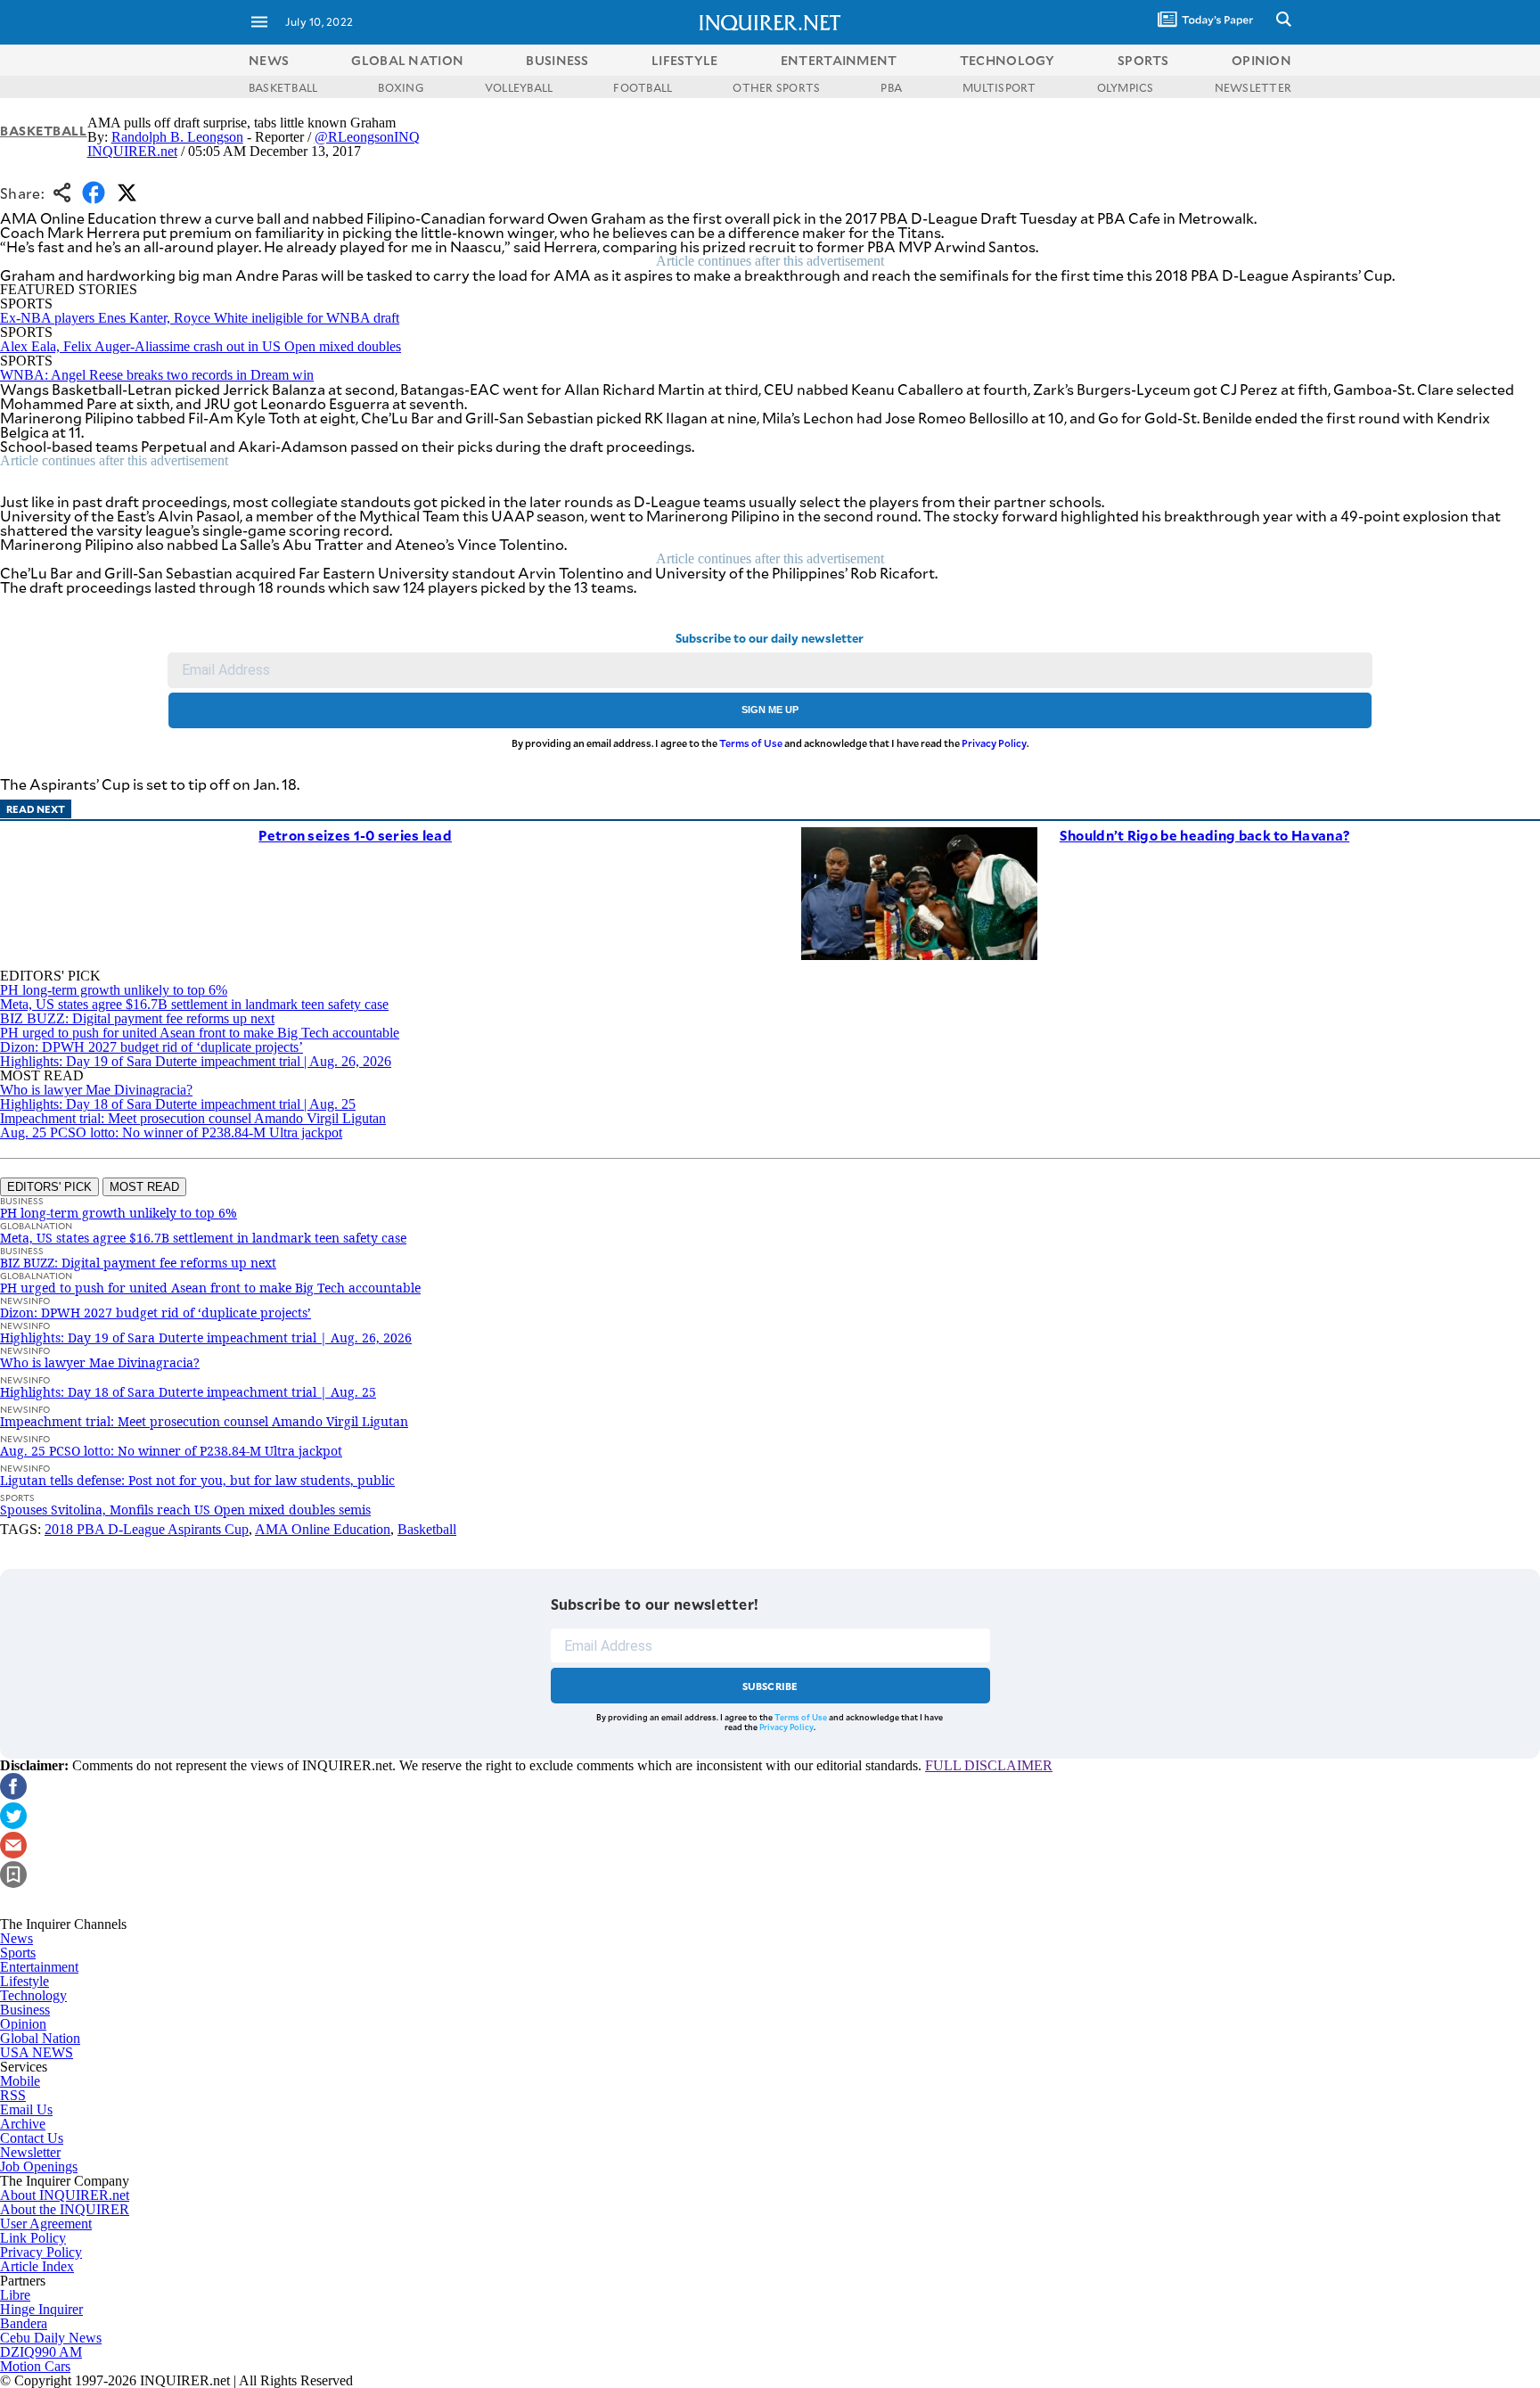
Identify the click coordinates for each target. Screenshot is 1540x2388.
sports (1143, 60)
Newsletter (30, 2152)
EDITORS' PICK (49, 1187)
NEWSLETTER (1253, 87)
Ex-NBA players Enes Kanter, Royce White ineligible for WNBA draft (200, 318)
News (269, 60)
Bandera (24, 2323)
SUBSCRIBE (770, 1686)
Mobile (20, 2081)
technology (1008, 60)
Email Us (26, 2109)
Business (25, 2010)
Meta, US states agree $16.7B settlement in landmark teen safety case (194, 1004)
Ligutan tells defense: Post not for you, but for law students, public (197, 1480)
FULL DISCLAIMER (989, 1765)
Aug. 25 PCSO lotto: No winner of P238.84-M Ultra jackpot (171, 1132)
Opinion (23, 2024)
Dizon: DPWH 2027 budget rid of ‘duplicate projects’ (152, 1047)
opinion (1261, 60)
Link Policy (33, 2238)
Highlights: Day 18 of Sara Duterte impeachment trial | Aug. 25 (178, 1104)
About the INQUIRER (65, 2209)
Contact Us (32, 2138)
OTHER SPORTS (776, 87)
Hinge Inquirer (41, 2309)
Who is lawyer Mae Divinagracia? (96, 1090)
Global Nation (40, 2038)
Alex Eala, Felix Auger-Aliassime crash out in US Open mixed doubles (201, 346)
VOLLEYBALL (519, 87)
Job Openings (39, 2166)
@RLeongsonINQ (367, 137)
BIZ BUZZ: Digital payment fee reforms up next (137, 1018)
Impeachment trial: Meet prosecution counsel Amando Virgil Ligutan (193, 1118)
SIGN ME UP (770, 710)
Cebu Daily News (51, 2338)
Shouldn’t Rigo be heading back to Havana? (1204, 835)
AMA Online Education (323, 1529)
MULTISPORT (999, 87)
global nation (407, 60)
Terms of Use (751, 743)
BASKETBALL (283, 87)
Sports (18, 1953)
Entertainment (39, 1967)
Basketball (44, 131)
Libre (15, 2295)
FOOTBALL (643, 87)
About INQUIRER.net (65, 2195)
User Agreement (46, 2224)
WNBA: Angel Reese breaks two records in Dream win (157, 375)
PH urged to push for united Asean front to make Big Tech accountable (200, 1033)
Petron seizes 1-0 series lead (355, 835)
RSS (13, 2095)
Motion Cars (35, 2366)
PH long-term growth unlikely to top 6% (114, 990)
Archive (23, 2124)
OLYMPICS (1126, 87)
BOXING (401, 87)
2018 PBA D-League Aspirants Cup (147, 1529)
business (557, 60)
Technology (33, 1995)
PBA (891, 87)
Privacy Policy (994, 743)
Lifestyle (25, 1981)
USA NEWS (37, 2052)
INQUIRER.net (132, 151)
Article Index (37, 2266)
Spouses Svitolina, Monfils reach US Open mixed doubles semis (185, 1510)
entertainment (839, 60)
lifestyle (685, 60)
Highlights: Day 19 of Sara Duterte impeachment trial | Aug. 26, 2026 (196, 1061)
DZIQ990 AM (41, 2352)
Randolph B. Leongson (177, 137)
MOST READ (144, 1187)
